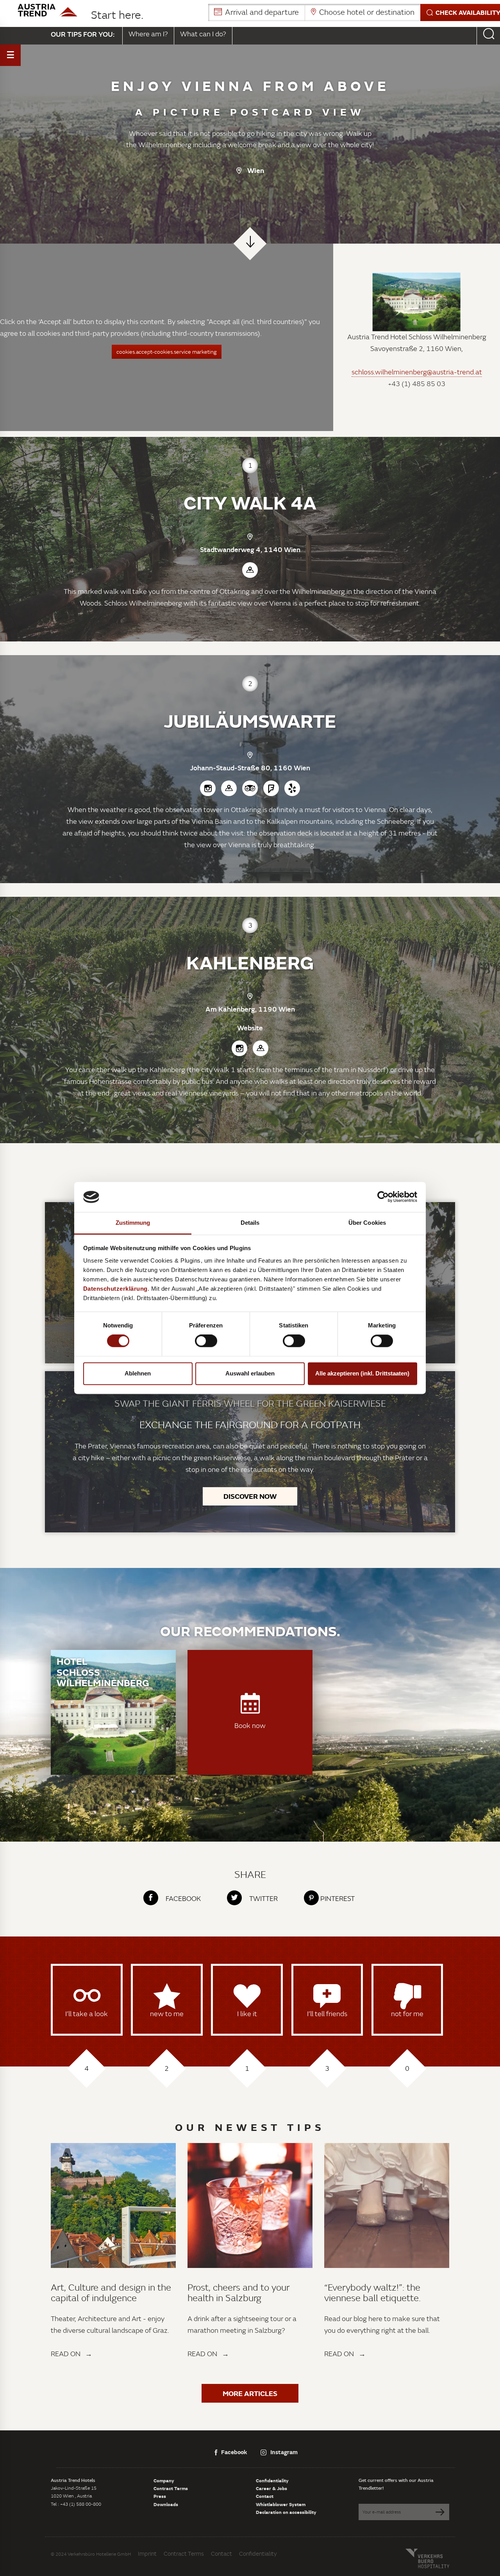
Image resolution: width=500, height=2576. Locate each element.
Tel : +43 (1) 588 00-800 (76, 2504)
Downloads (166, 2504)
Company (164, 2480)
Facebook (234, 2452)
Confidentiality (272, 2480)
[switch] (206, 1341)
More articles (250, 2393)
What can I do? (203, 34)
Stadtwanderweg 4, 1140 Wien (250, 549)
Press (160, 2496)
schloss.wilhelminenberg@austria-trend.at (417, 372)
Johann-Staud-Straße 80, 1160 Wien (250, 768)
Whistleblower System (281, 2504)
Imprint (147, 2554)
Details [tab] (250, 1223)
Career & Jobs (271, 2488)
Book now (250, 1725)
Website (250, 1028)
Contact (265, 2496)
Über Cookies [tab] (367, 1223)
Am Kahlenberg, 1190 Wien (250, 1009)
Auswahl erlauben (250, 1373)
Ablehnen (138, 1373)
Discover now (250, 1496)
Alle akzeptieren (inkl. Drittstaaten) (362, 1373)
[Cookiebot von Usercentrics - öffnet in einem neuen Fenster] (383, 1197)
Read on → (71, 2354)
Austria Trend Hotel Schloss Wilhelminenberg (417, 337)
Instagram (284, 2452)
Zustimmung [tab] (133, 1223)
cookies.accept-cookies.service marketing (167, 352)
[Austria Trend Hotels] (47, 10)
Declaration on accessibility (286, 2512)
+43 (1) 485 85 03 (417, 384)
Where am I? (148, 34)
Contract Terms (171, 2488)
